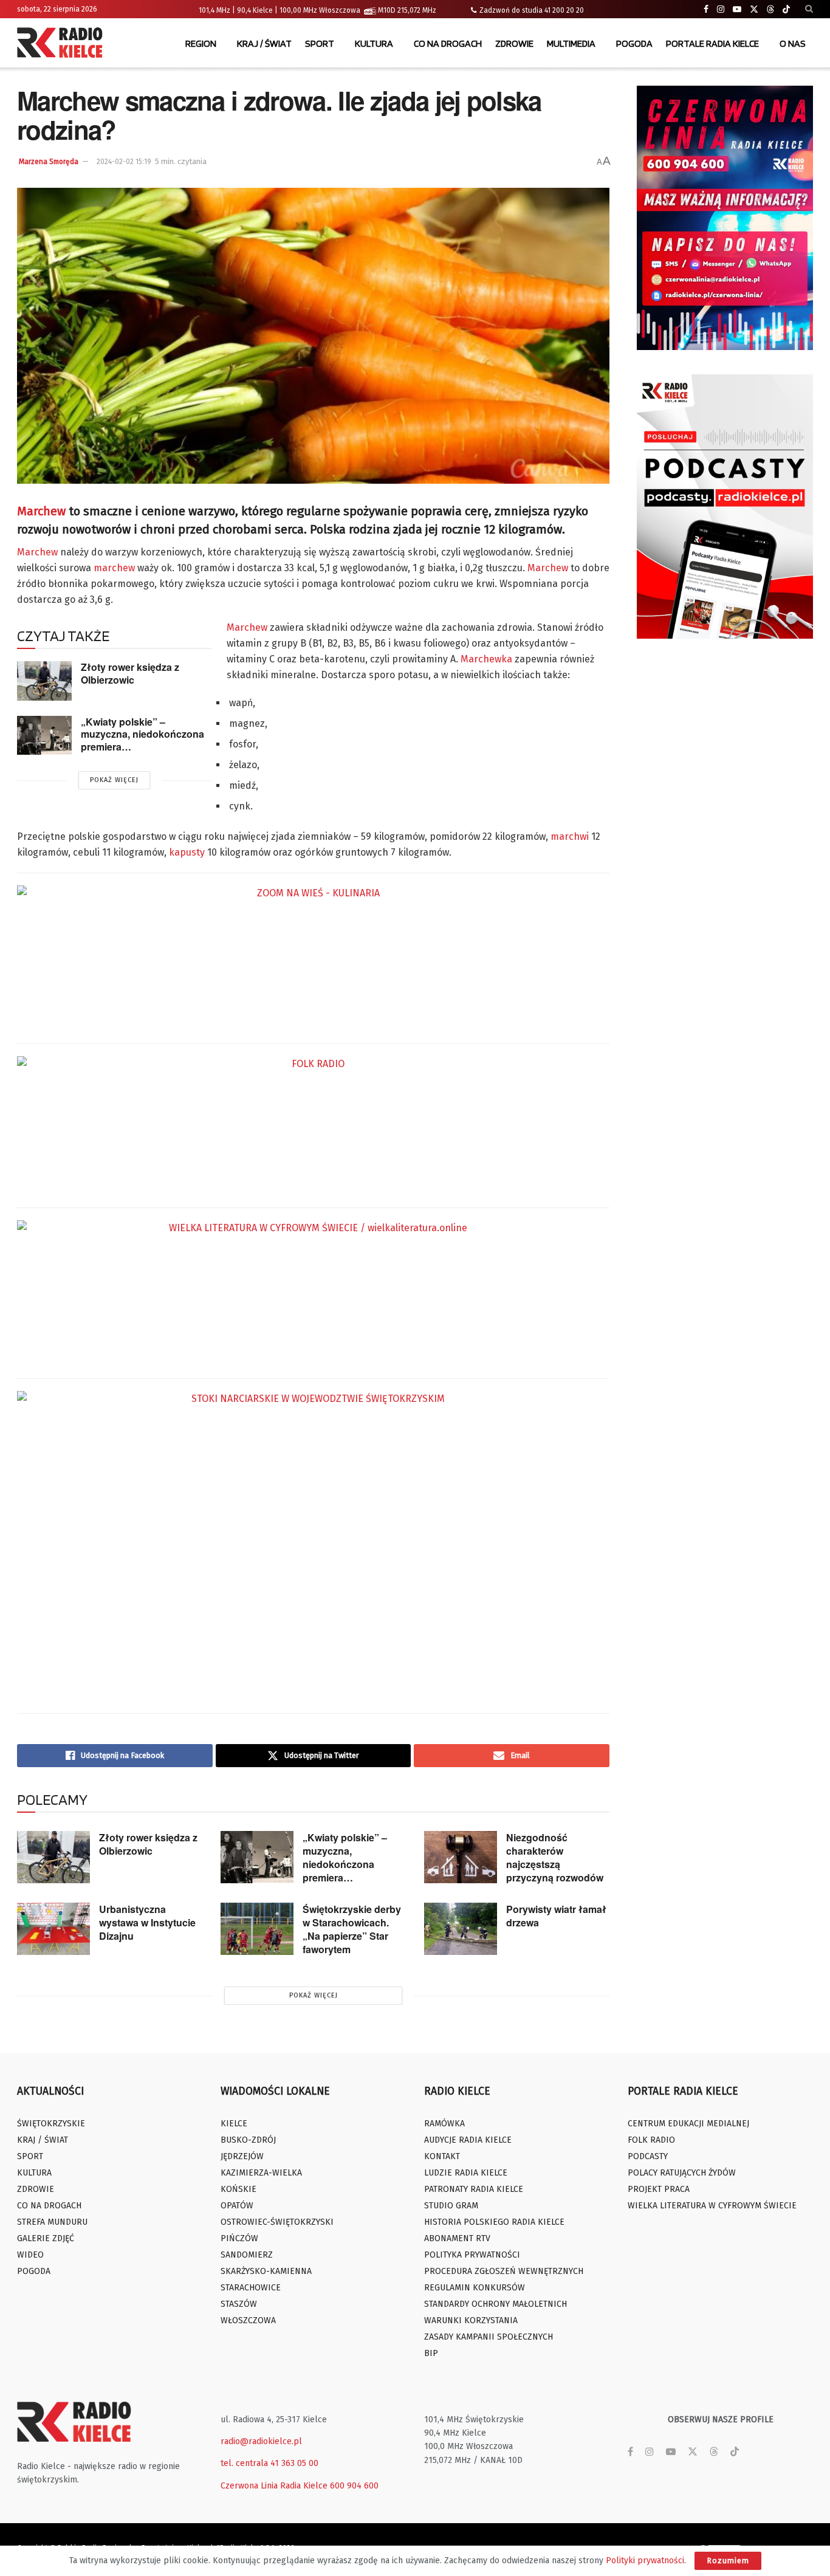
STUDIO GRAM (451, 2206)
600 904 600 (354, 2486)
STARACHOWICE (251, 2288)
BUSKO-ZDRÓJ (248, 2140)
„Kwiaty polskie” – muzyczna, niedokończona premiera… (142, 734)
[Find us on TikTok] (786, 10)
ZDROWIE (514, 43)
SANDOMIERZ (247, 2255)
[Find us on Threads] (770, 10)
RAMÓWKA (444, 2124)
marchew (114, 568)
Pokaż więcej (114, 780)
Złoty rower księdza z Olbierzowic (130, 673)
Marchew (41, 511)
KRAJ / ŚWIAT (264, 43)
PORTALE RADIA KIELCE (712, 43)
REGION (201, 43)
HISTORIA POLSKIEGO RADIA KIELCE (494, 2222)
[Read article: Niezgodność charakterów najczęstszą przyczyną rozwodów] (461, 1857)
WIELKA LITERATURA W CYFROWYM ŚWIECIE (712, 2206)
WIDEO (30, 2255)
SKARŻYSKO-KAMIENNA (266, 2271)
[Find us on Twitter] (754, 9)
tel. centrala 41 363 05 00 (269, 2463)
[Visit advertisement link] (725, 218)
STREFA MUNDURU (52, 2222)
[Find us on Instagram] (721, 9)
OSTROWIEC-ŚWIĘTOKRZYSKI (277, 2222)
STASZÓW (239, 2304)
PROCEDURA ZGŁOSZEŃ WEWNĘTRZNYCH (504, 2271)
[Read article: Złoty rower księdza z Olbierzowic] (44, 681)
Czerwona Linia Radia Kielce (274, 2486)
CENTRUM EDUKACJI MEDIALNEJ (688, 2124)
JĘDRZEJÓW (242, 2156)
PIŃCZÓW (239, 2238)
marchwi (570, 836)
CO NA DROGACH (448, 43)
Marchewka (486, 659)
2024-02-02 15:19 (124, 162)
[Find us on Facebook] (706, 9)
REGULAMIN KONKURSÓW (475, 2288)
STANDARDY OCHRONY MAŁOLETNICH (496, 2304)
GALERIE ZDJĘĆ (46, 2238)
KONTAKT (442, 2156)
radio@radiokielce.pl (261, 2441)
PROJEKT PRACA (659, 2189)
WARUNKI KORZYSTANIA (471, 2320)
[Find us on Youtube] (737, 9)
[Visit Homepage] (63, 44)
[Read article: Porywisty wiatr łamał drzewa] (461, 1929)
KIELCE (234, 2124)
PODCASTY (648, 2156)
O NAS (793, 43)
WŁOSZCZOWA (248, 2320)
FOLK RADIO (651, 2140)
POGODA (634, 43)
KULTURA (374, 43)
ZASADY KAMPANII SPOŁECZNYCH (489, 2337)
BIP (431, 2353)
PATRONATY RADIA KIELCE (474, 2189)
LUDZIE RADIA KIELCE (466, 2173)
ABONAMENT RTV (457, 2238)
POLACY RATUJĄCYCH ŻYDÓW (682, 2173)
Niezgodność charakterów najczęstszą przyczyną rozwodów (555, 1857)
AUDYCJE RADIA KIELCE (468, 2140)
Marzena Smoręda (49, 162)
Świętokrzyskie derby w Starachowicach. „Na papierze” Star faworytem (352, 1929)
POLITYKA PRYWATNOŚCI (472, 2255)
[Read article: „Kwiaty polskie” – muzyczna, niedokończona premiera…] (44, 735)
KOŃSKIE (238, 2189)
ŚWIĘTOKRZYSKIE (51, 2124)
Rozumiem (728, 2561)
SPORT (320, 43)
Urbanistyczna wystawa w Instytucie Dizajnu (147, 1922)
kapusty (187, 852)
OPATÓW (237, 2206)
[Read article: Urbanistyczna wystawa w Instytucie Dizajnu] (53, 1929)
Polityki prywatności (645, 2561)
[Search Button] (809, 9)
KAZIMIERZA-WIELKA (261, 2173)
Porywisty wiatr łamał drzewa (556, 1916)
